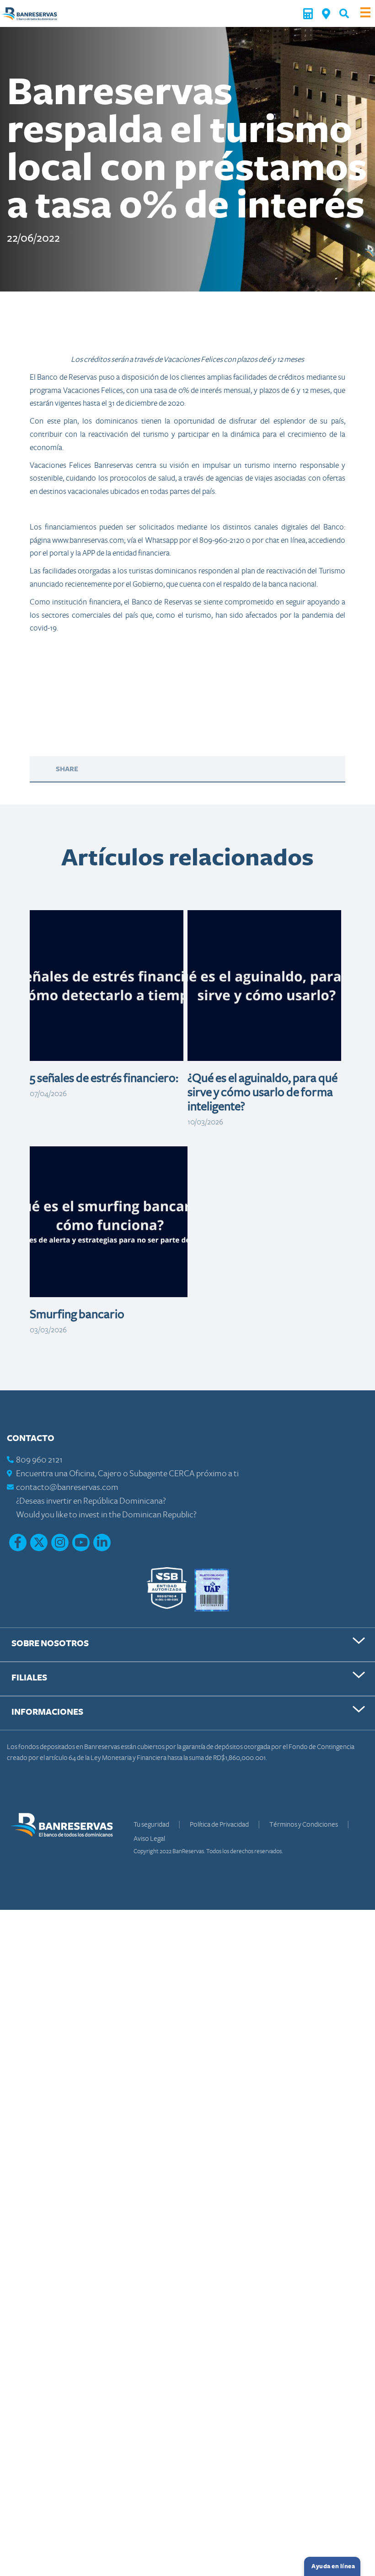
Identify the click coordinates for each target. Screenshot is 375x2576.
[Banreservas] (29, 13)
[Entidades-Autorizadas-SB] (167, 1589)
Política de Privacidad (220, 1824)
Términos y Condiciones (304, 1824)
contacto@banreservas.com (67, 1487)
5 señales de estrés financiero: (104, 1078)
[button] (344, 13)
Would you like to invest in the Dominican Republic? (106, 1515)
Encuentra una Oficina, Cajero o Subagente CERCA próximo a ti (127, 1474)
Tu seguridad (152, 1824)
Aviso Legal (149, 1839)
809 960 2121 (39, 1460)
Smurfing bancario (77, 1315)
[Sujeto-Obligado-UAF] (212, 1589)
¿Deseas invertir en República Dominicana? (91, 1501)
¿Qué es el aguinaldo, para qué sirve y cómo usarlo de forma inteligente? (262, 1092)
